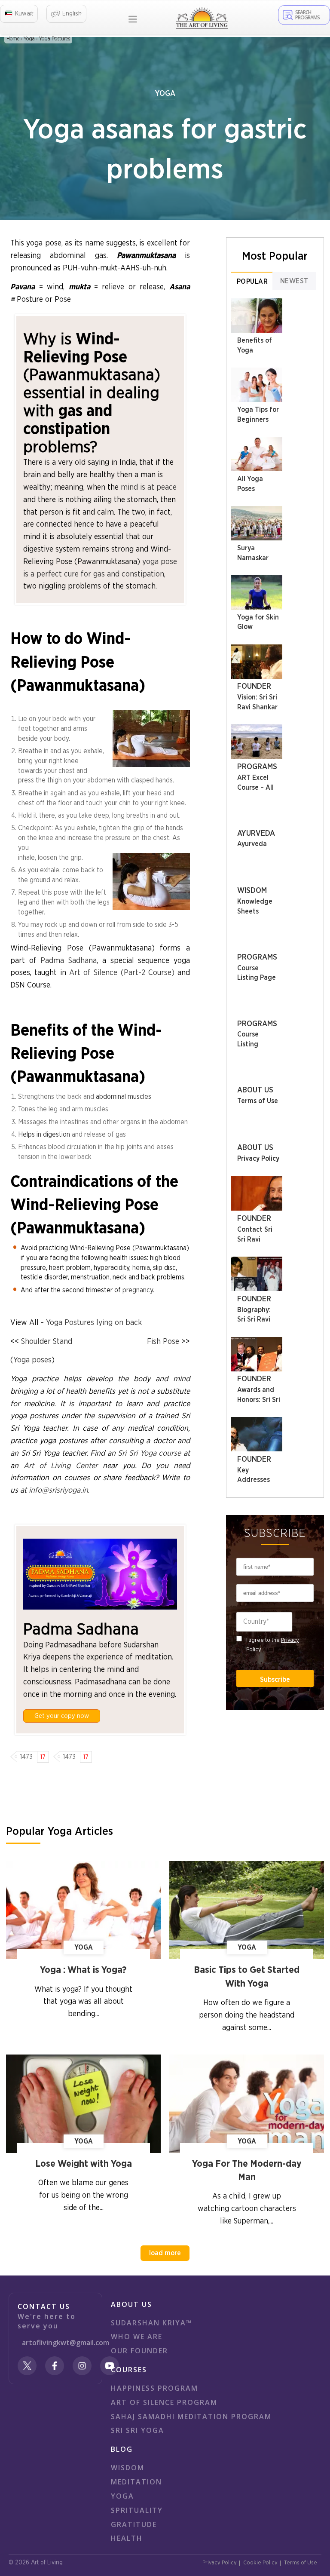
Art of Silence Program (164, 2402)
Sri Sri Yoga (137, 2430)
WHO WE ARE (137, 2337)
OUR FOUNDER (139, 2351)
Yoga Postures (55, 39)
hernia (141, 1268)
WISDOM (128, 2468)
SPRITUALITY (137, 2510)
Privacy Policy (258, 1159)
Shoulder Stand (47, 1342)
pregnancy (138, 1290)
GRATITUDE (134, 2524)
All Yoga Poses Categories (254, 489)
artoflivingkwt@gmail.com (66, 2343)
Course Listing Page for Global (257, 978)
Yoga (29, 39)
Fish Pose (163, 1342)
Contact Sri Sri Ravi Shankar (255, 1239)
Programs (257, 767)
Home (13, 39)
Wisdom (252, 891)
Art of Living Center (61, 1466)
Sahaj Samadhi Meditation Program (191, 2417)
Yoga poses (32, 1360)
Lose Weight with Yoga (84, 2164)
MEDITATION (136, 2482)
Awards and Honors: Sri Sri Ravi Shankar (259, 1400)
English (72, 14)
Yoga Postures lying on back (94, 1323)
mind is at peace (149, 488)
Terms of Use (258, 1101)
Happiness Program (154, 2388)
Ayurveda (256, 834)
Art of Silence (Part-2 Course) (122, 973)
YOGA (122, 2496)
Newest (294, 281)
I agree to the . (273, 1645)
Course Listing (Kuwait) (251, 1044)
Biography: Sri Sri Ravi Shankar (254, 1320)
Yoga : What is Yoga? (83, 1970)
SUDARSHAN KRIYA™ (151, 2323)
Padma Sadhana (69, 961)
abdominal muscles (124, 1097)
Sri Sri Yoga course (149, 1454)
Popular (252, 282)
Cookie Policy (260, 2563)
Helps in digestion (44, 1135)
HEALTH (127, 2538)
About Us (255, 1090)
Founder (254, 687)
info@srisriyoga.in (58, 1490)
